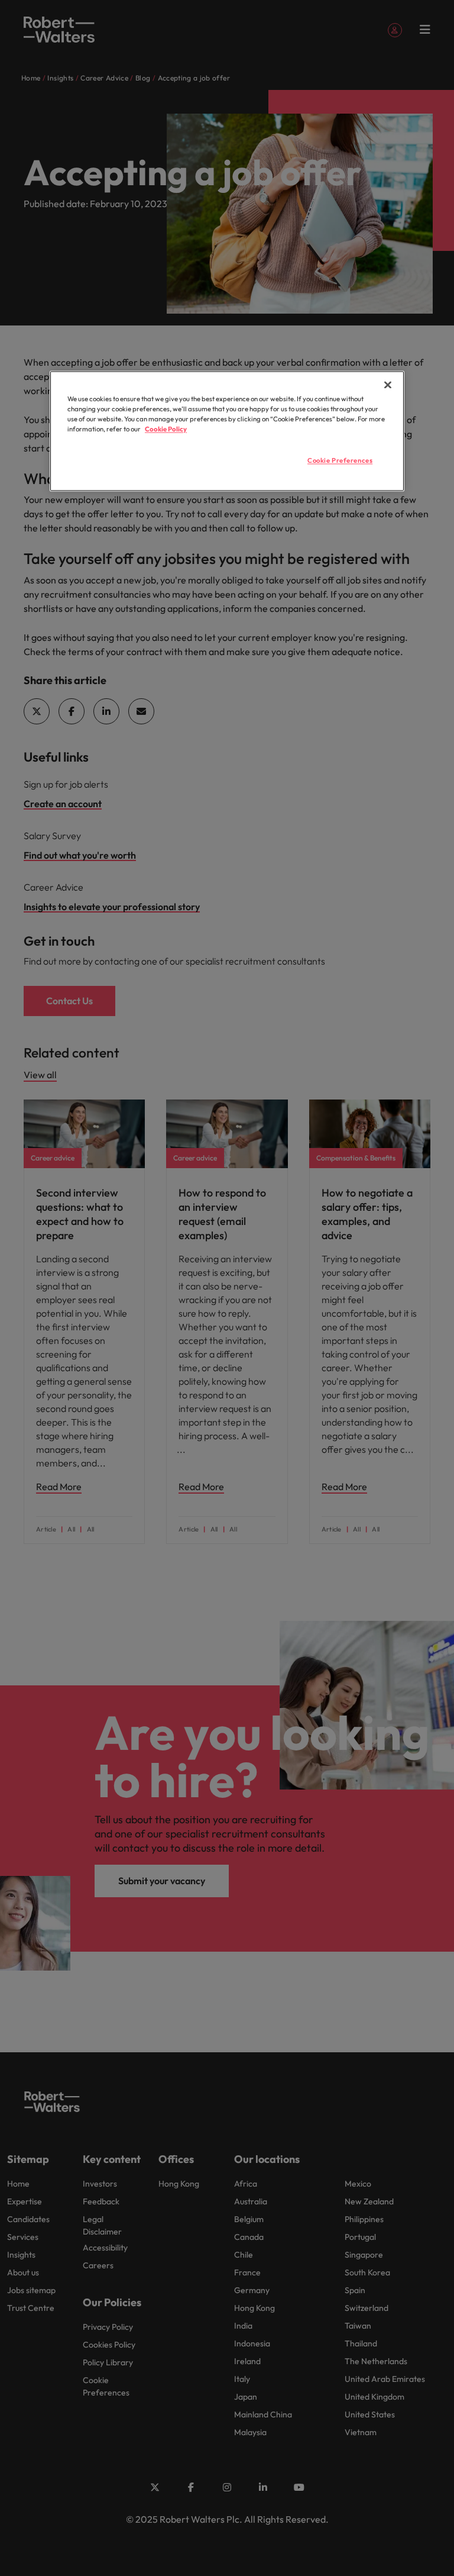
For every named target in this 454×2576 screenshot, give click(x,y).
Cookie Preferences (340, 461)
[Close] (388, 385)
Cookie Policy (166, 430)
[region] (227, 431)
